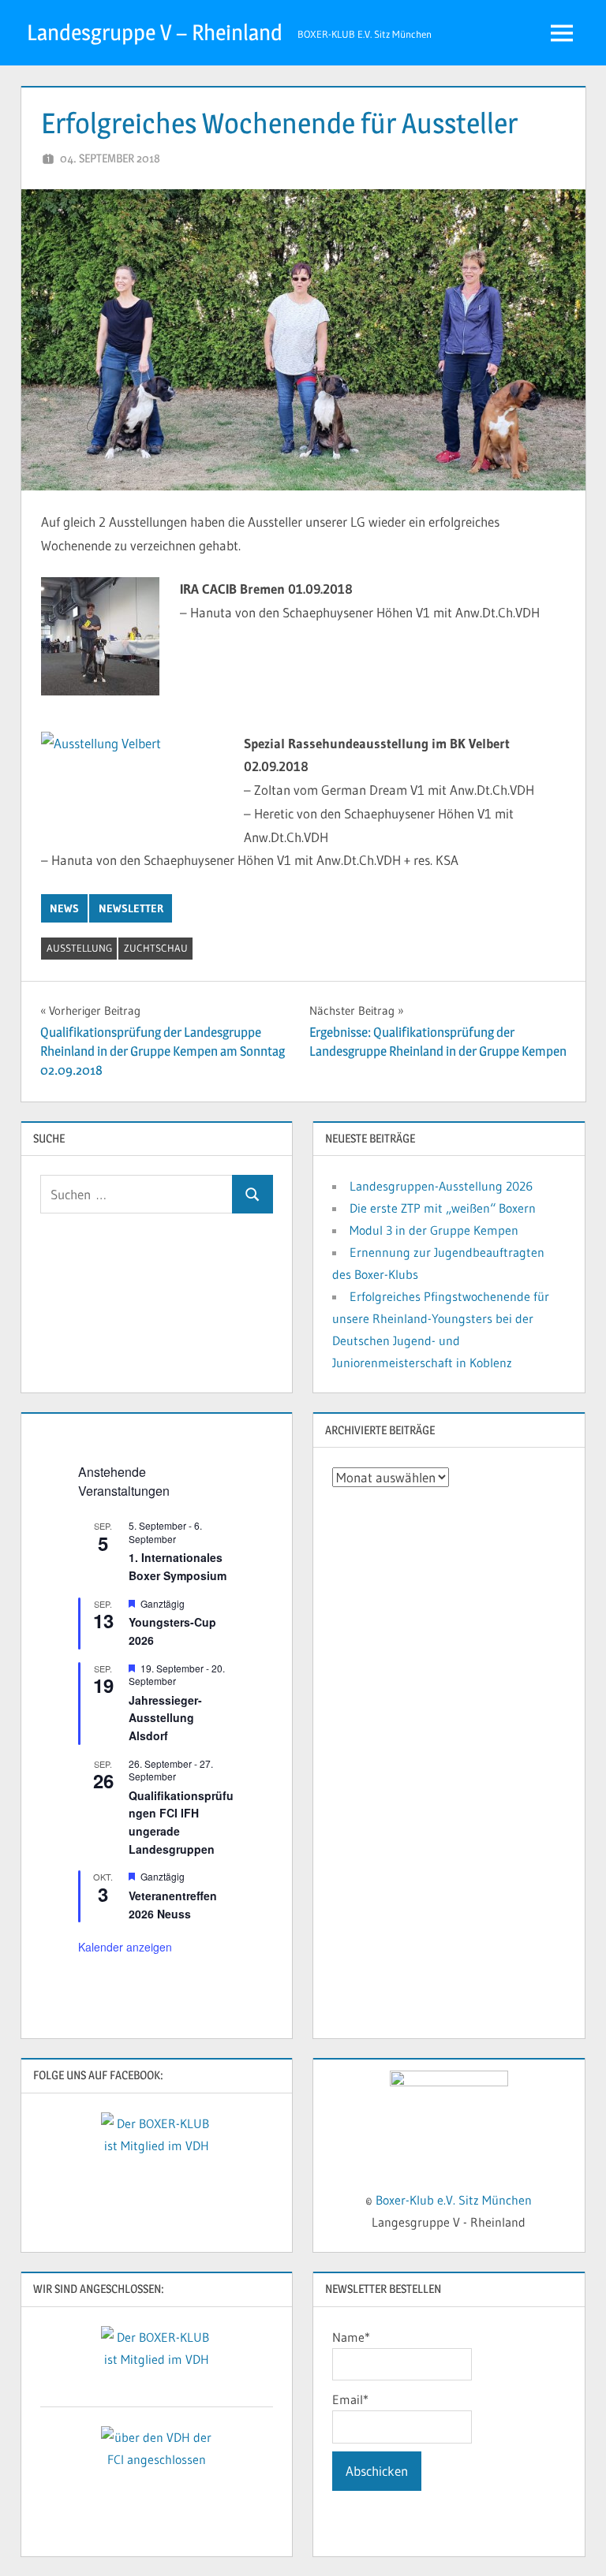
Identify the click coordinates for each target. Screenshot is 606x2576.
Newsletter (131, 908)
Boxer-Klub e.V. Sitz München (454, 2200)
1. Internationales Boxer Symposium (178, 1566)
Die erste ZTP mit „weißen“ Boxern (443, 1208)
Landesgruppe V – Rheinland (155, 32)
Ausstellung (79, 948)
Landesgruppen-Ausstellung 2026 (441, 1186)
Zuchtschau (156, 948)
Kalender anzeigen (125, 1947)
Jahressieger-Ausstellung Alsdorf (165, 1718)
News (64, 908)
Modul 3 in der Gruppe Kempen (434, 1230)
